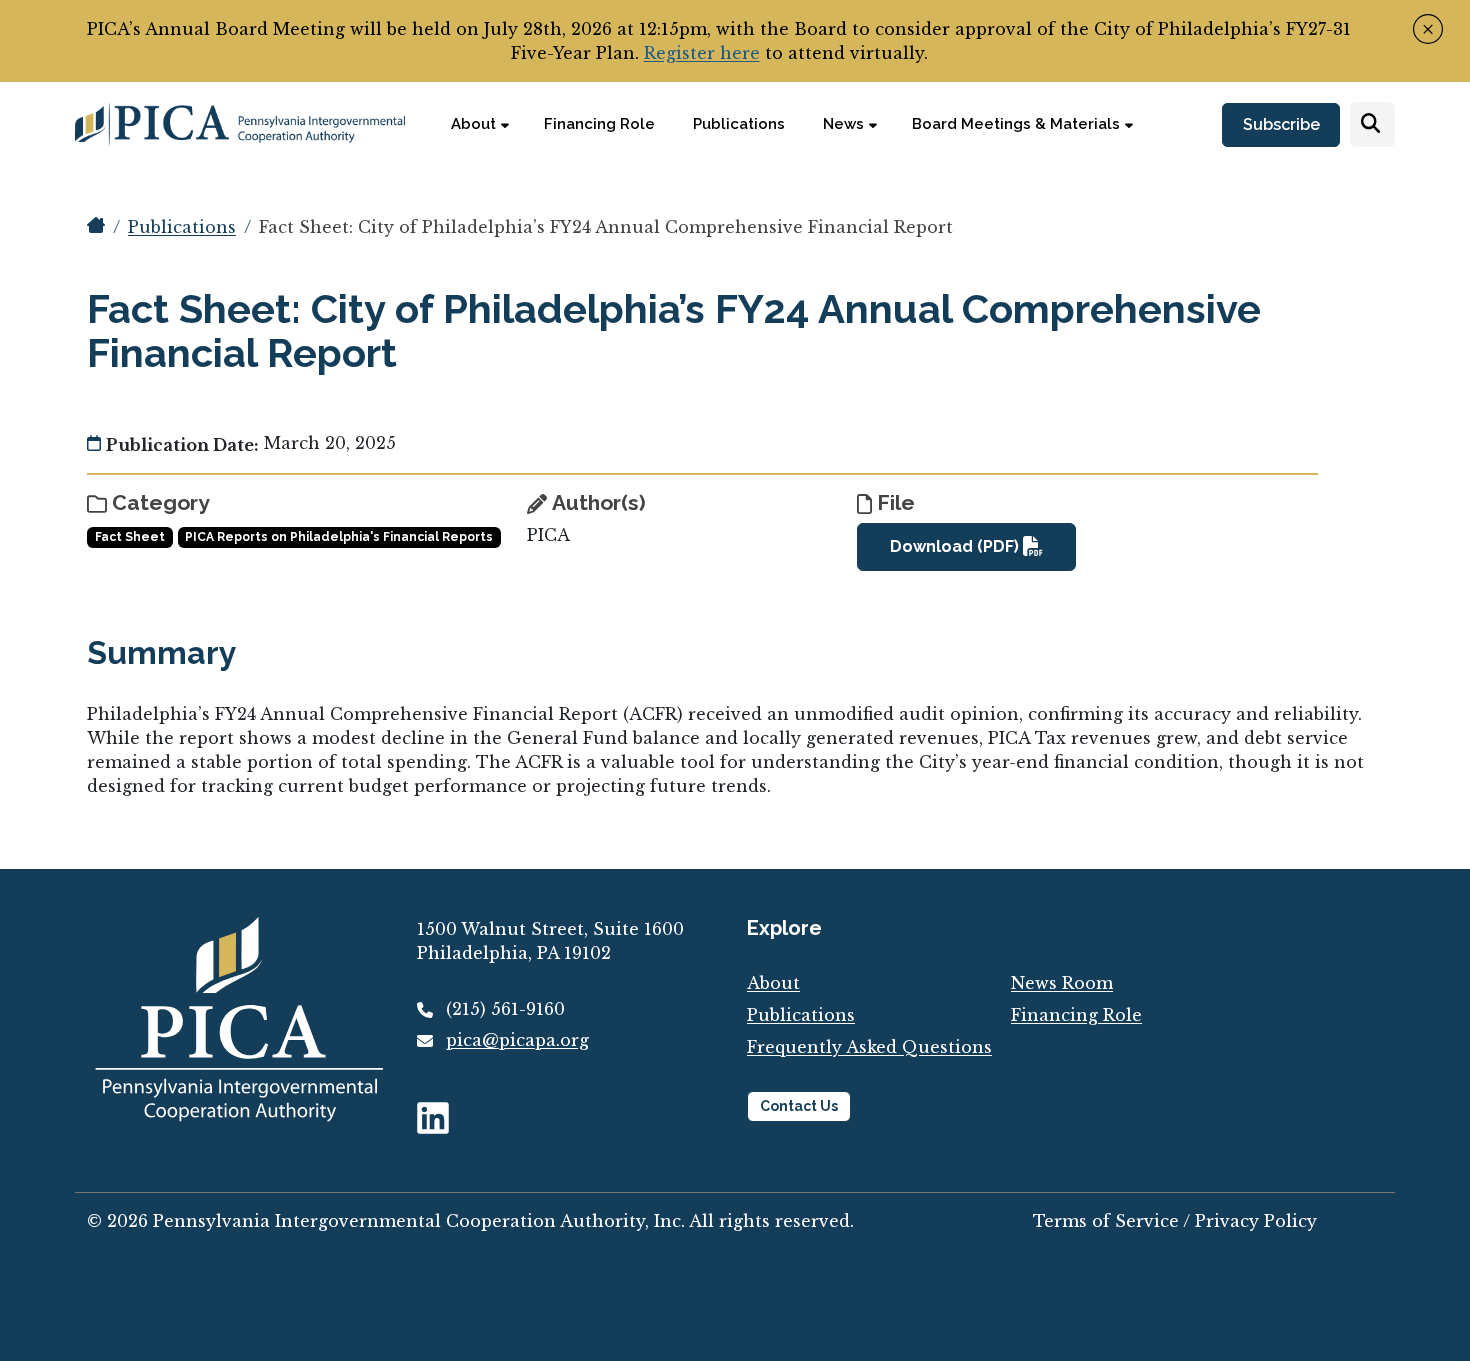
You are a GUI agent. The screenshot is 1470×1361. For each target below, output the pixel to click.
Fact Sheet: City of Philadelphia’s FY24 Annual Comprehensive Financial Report (606, 227)
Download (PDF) (956, 546)
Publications (182, 227)
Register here (702, 53)
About (773, 983)
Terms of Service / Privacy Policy (1175, 1221)
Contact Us (799, 1106)
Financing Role (1076, 1015)
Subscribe (1281, 125)
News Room (1062, 983)
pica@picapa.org (517, 1040)
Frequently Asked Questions (869, 1047)
